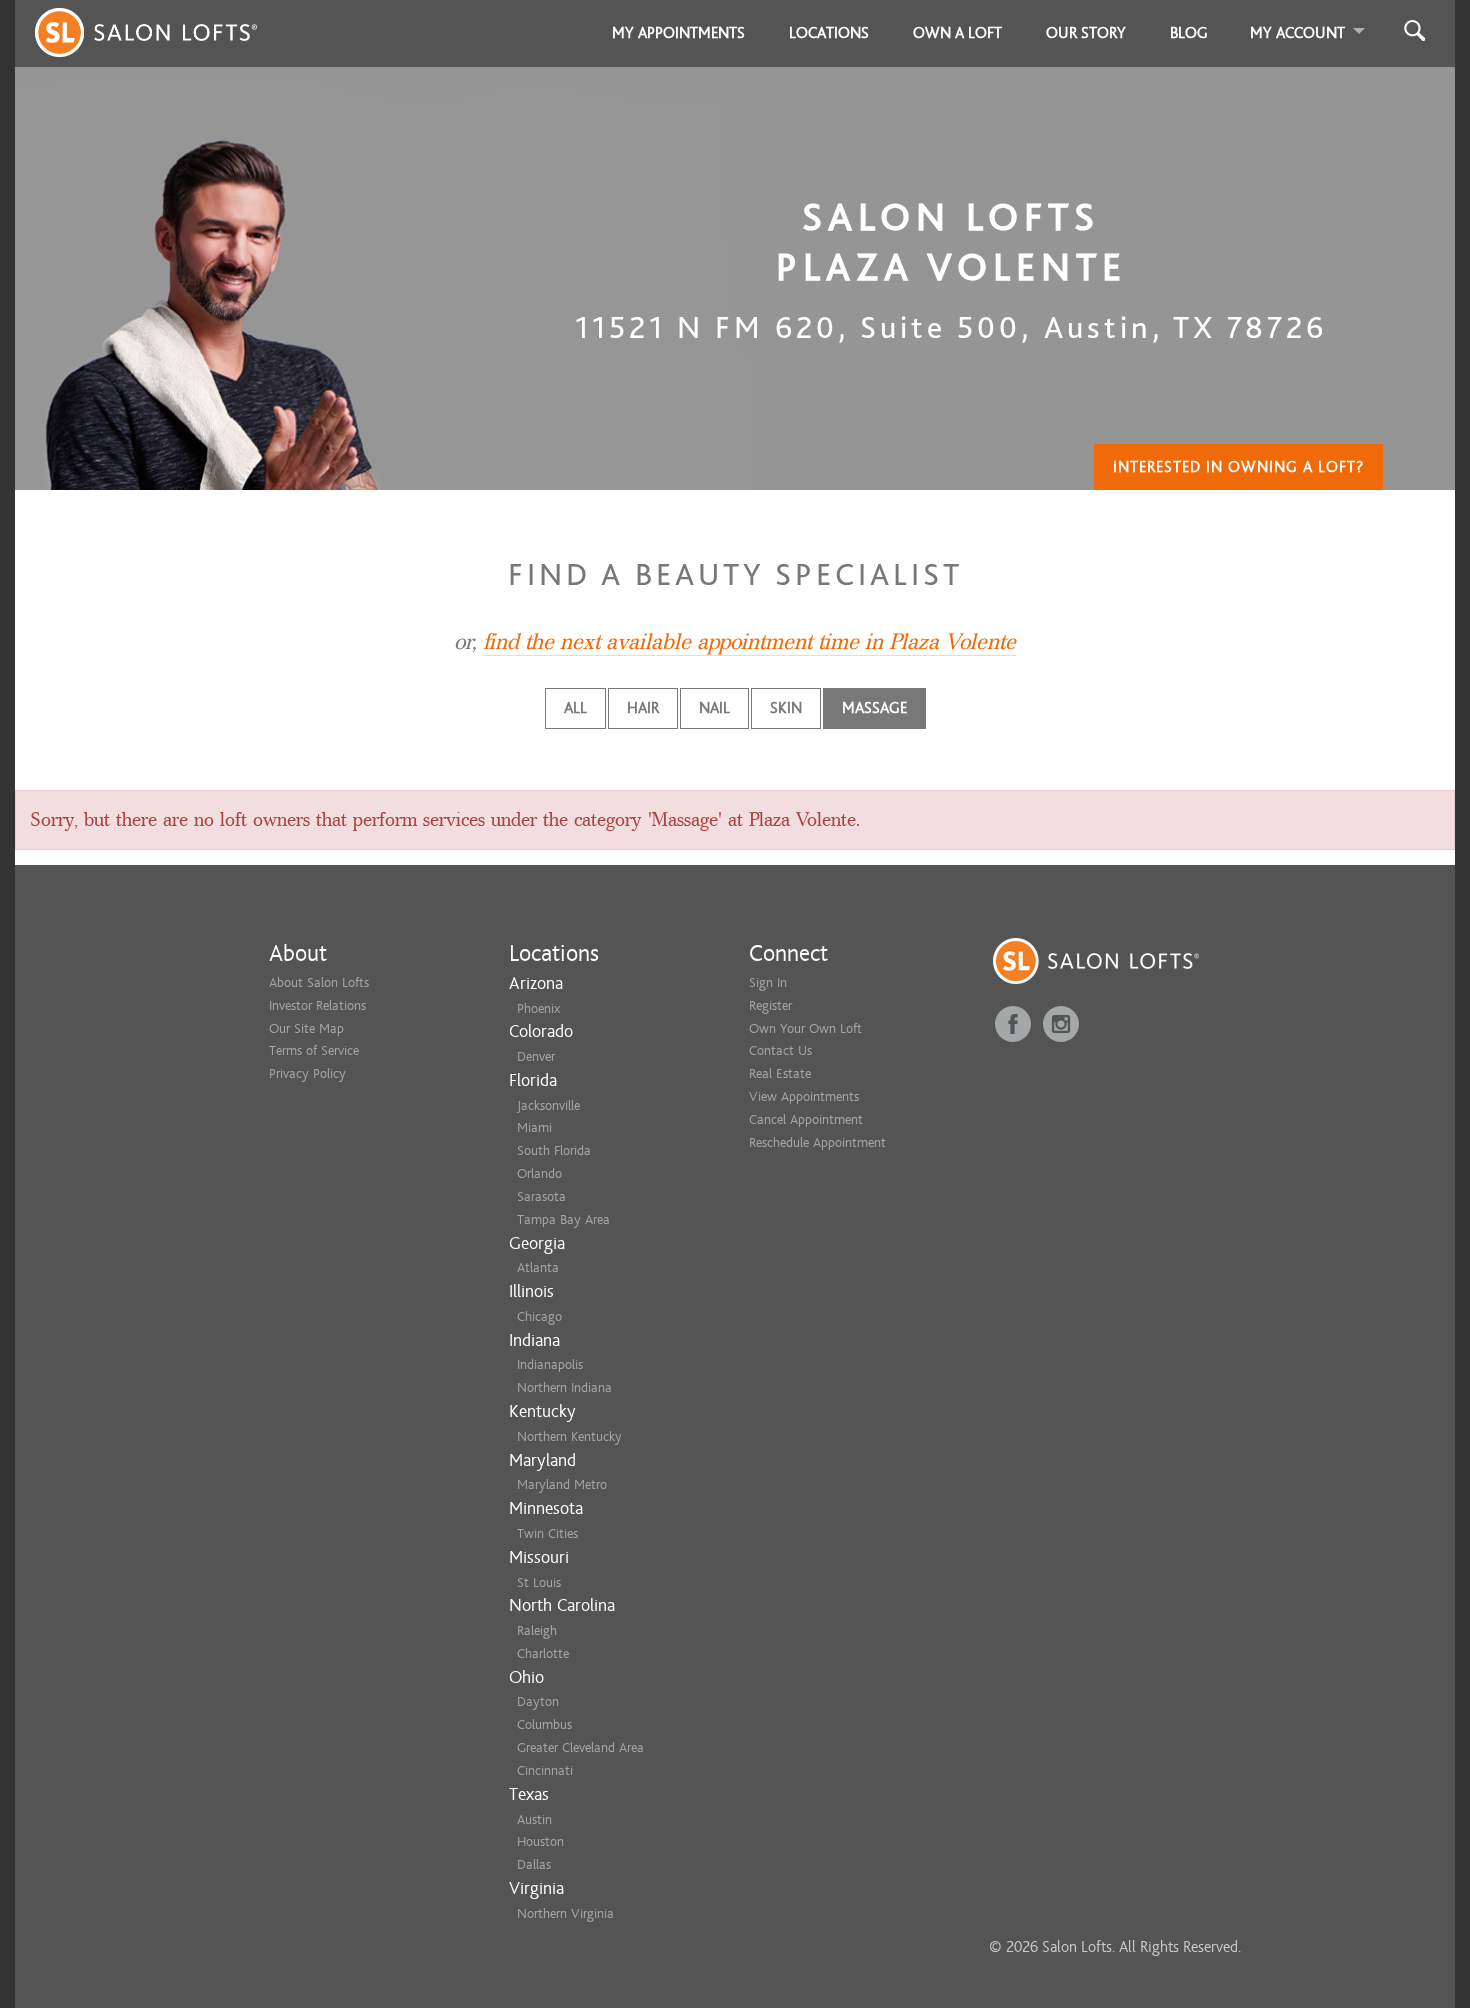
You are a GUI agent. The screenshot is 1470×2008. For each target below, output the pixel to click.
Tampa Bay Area (563, 1219)
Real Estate (780, 1073)
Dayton (538, 1701)
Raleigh (537, 1630)
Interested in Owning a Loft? (1238, 467)
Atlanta (538, 1267)
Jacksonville (548, 1105)
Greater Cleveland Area (580, 1747)
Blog (1189, 33)
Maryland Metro (562, 1484)
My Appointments (678, 33)
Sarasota (541, 1196)
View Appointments (804, 1096)
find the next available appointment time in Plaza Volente (749, 642)
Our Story (1086, 33)
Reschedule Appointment (817, 1142)
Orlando (539, 1173)
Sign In (768, 982)
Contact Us (780, 1050)
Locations (829, 33)
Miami (534, 1127)
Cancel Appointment (806, 1119)
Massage (874, 708)
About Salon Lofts (319, 982)
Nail (714, 708)
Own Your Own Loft (805, 1028)
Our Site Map (306, 1028)
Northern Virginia (565, 1913)
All (575, 708)
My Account (1297, 33)
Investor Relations (317, 1005)
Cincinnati (545, 1770)
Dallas (534, 1864)
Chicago (539, 1316)
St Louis (539, 1582)
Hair (643, 708)
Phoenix (538, 1008)
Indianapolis (550, 1364)
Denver (536, 1056)
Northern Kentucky (569, 1436)
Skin (786, 708)
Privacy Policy (307, 1073)
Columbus (544, 1724)
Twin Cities (547, 1533)
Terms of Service (314, 1050)
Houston (540, 1841)
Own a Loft (957, 33)
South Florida (554, 1150)
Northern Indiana (564, 1387)
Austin (534, 1819)
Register (770, 1005)
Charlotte (543, 1653)
